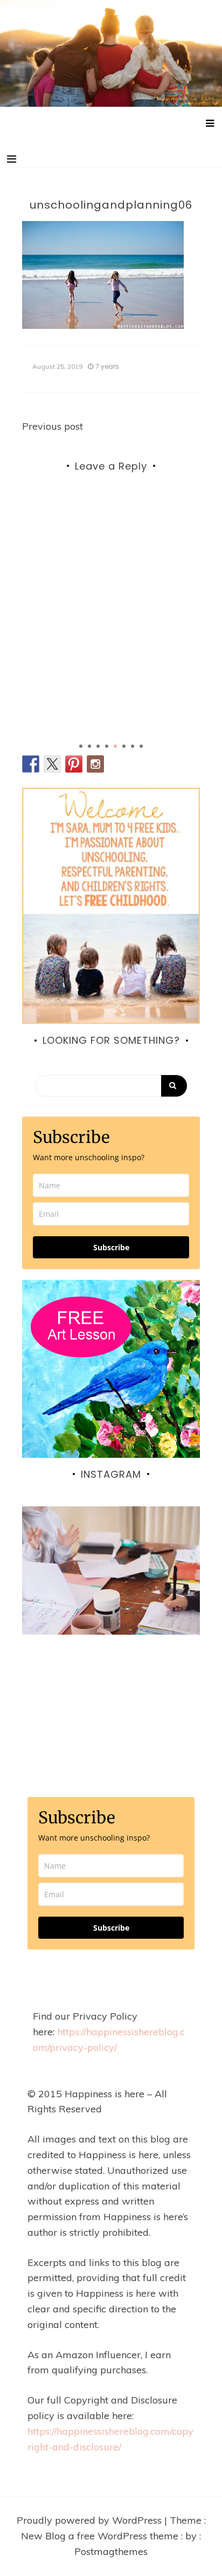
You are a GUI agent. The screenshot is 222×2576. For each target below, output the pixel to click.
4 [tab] (107, 746)
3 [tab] (98, 746)
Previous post (53, 426)
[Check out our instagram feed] (95, 764)
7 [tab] (133, 746)
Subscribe (111, 1247)
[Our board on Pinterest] (74, 764)
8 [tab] (141, 746)
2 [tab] (89, 746)
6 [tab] (124, 746)
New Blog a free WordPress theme (101, 2536)
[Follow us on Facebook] (31, 764)
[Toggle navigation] (12, 159)
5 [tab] (115, 746)
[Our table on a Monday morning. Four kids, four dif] (111, 1595)
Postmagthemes (111, 2551)
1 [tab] (81, 746)
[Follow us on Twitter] (52, 764)
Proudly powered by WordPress (91, 2520)
